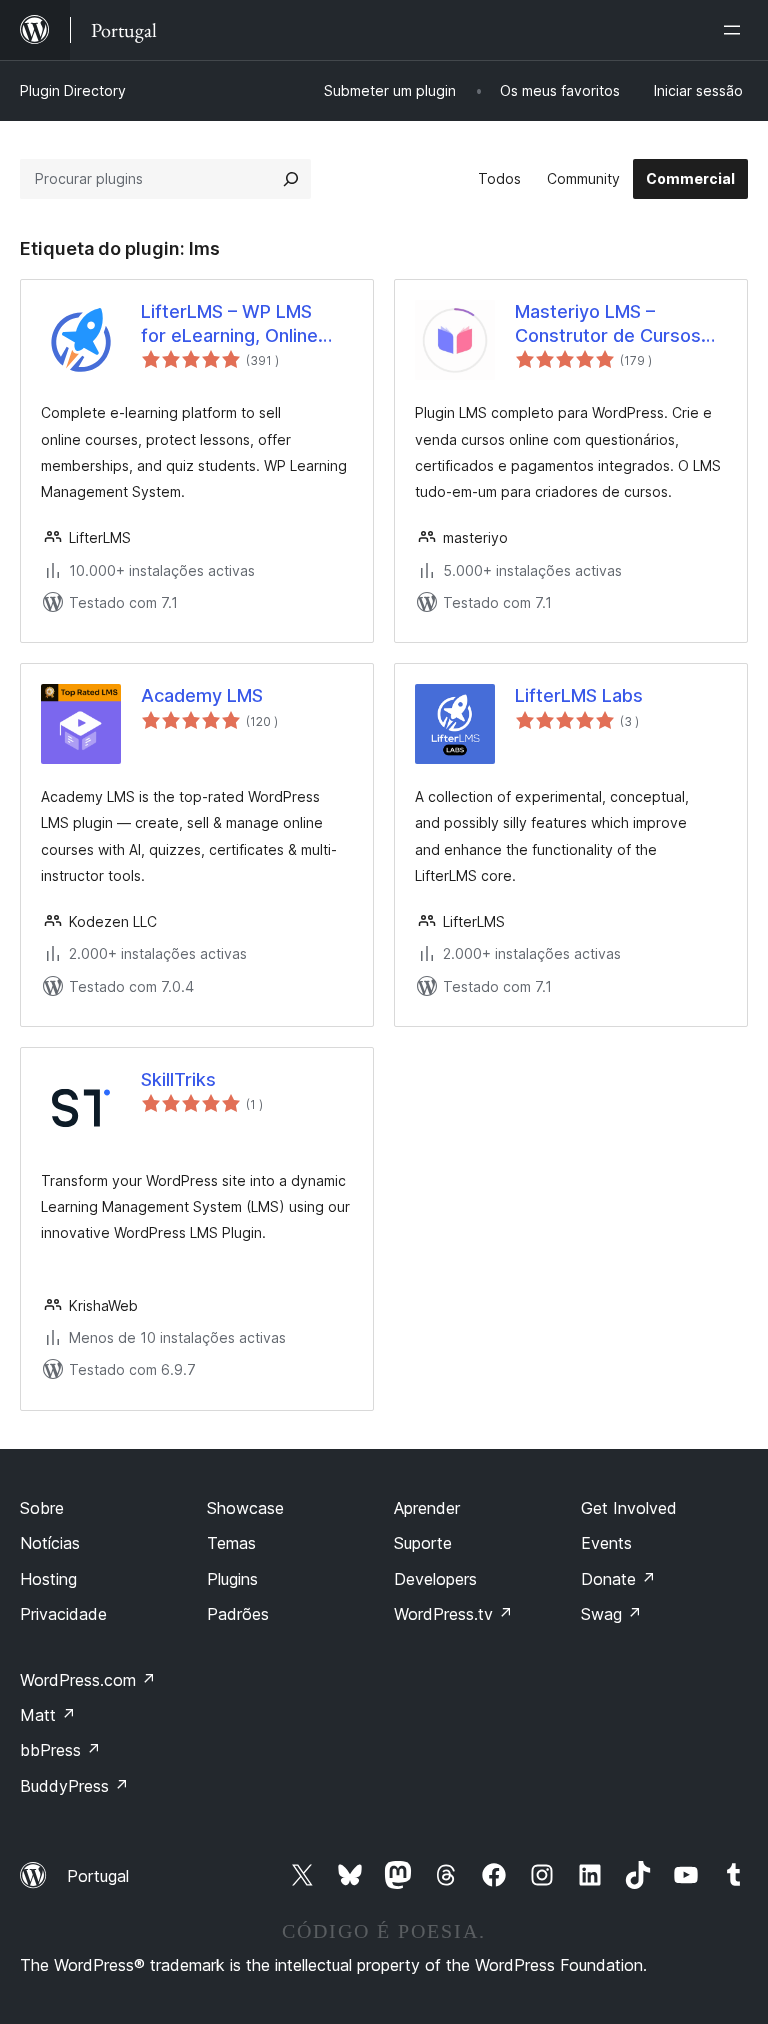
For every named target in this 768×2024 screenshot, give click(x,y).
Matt (48, 1715)
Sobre (42, 1508)
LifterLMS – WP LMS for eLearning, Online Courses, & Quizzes (229, 324)
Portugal (98, 1876)
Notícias (50, 1543)
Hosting (48, 1579)
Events (606, 1543)
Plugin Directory (73, 90)
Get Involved (629, 1508)
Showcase (245, 1508)
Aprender (427, 1508)
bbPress (60, 1750)
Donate (618, 1579)
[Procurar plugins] (291, 179)
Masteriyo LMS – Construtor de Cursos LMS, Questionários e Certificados (608, 324)
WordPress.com (88, 1680)
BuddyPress (74, 1786)
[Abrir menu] (736, 30)
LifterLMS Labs (579, 695)
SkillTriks (178, 1079)
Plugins (232, 1579)
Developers (435, 1579)
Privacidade (63, 1614)
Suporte (423, 1543)
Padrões (238, 1614)
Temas (231, 1543)
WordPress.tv (453, 1614)
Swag (611, 1614)
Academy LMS (202, 695)
